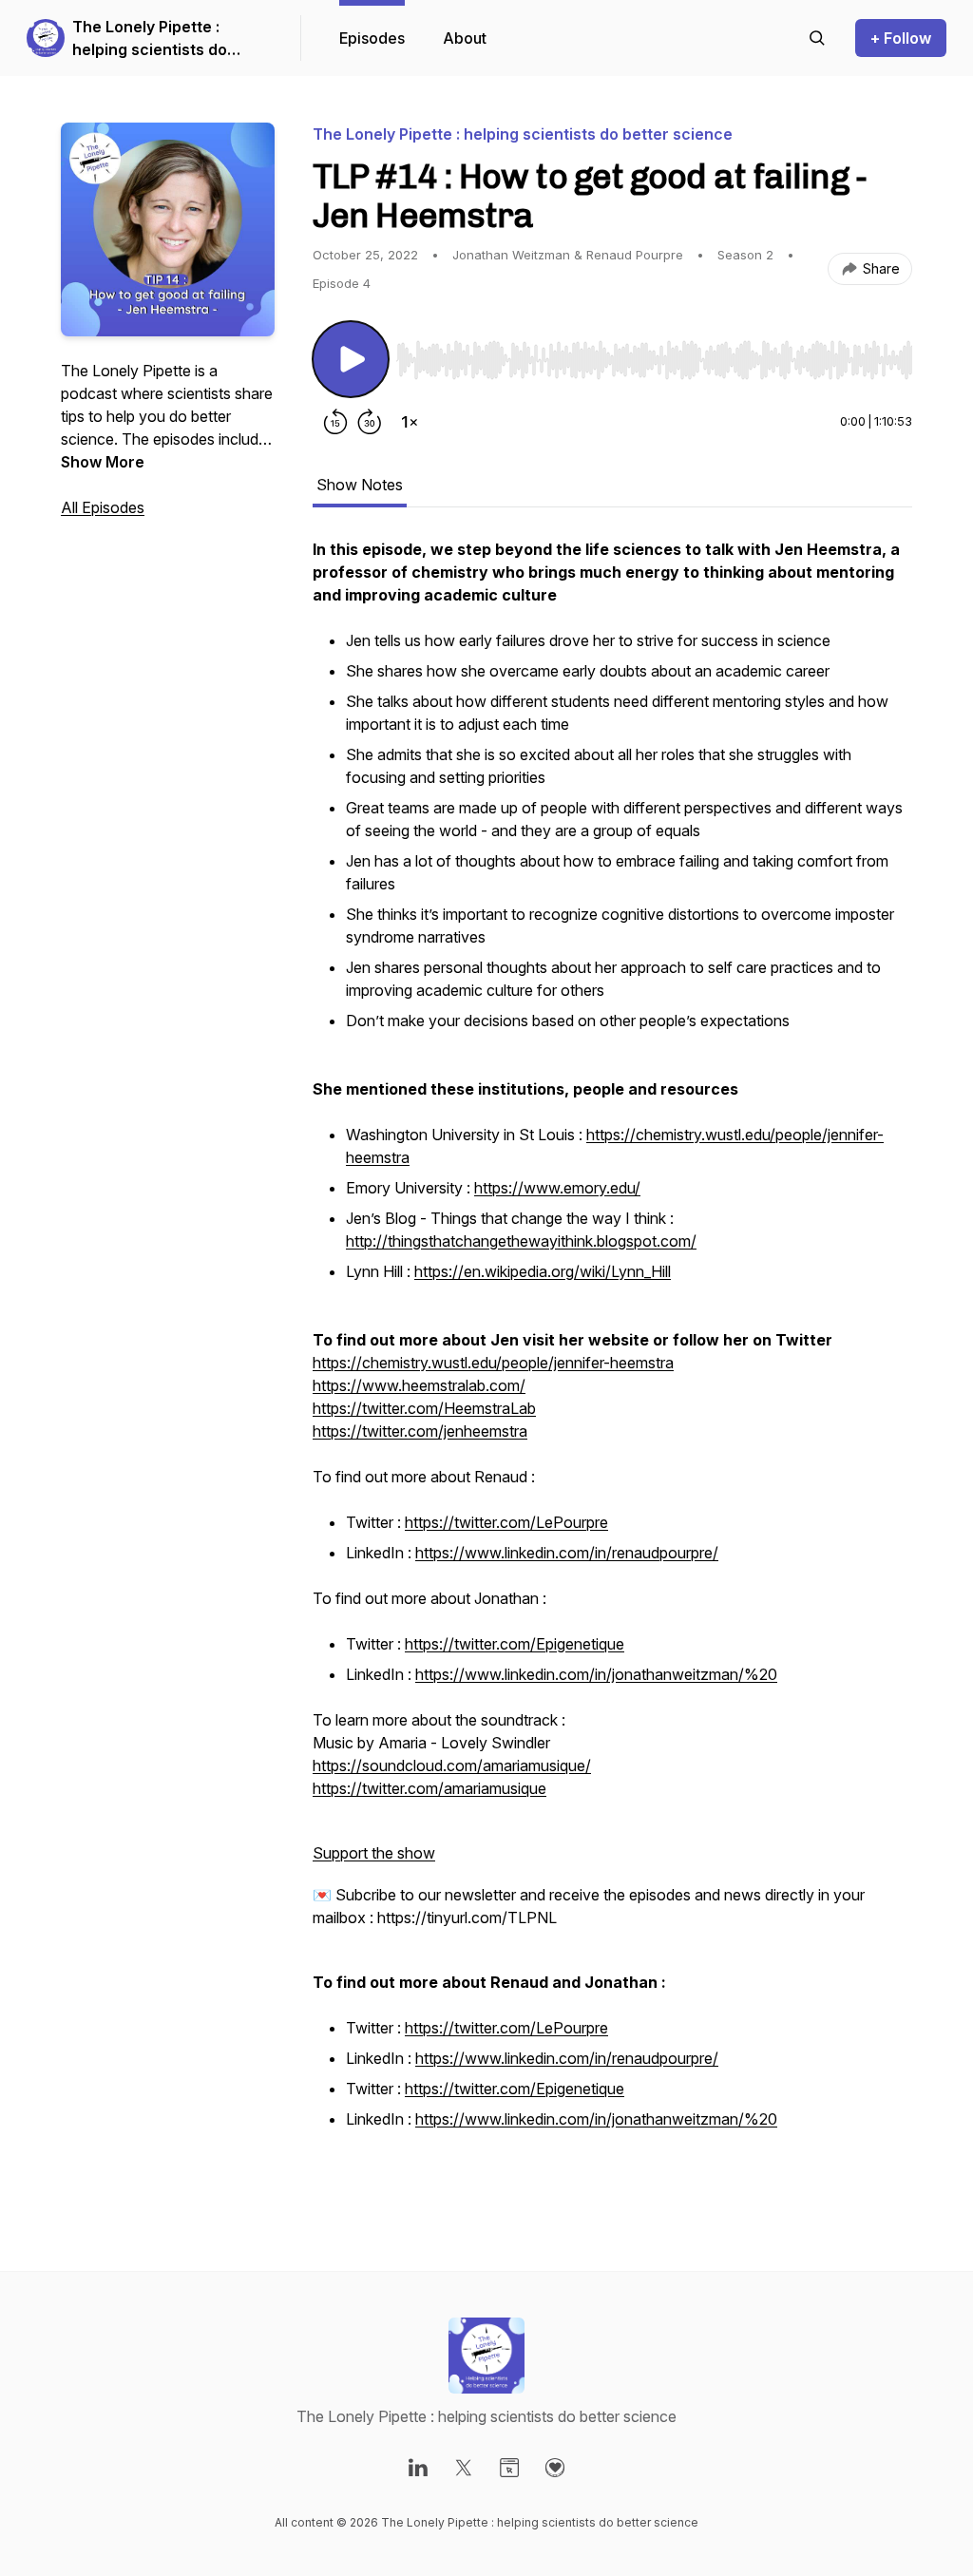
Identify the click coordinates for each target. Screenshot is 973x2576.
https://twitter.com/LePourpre (506, 1522)
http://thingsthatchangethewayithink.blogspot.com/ (521, 1241)
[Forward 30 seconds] (370, 422)
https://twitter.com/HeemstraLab (424, 1408)
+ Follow (901, 38)
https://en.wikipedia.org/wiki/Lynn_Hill (543, 1271)
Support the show (374, 1853)
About (465, 38)
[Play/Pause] (351, 359)
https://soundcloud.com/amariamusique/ (452, 1765)
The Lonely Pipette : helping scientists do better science (150, 39)
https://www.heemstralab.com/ (419, 1385)
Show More (103, 462)
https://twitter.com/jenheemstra (420, 1431)
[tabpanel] (612, 1366)
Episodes (372, 38)
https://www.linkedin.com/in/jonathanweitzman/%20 (596, 1674)
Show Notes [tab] (360, 485)
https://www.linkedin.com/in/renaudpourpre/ (567, 1553)
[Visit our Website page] (509, 2468)
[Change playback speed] (410, 422)
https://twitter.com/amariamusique (429, 1788)
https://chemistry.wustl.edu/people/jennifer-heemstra (493, 1363)
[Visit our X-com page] (464, 2468)
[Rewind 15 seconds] (335, 422)
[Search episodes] (817, 38)
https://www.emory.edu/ (557, 1188)
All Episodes (103, 507)
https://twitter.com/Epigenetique (515, 1644)
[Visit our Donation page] (555, 2468)
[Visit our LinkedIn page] (418, 2468)
